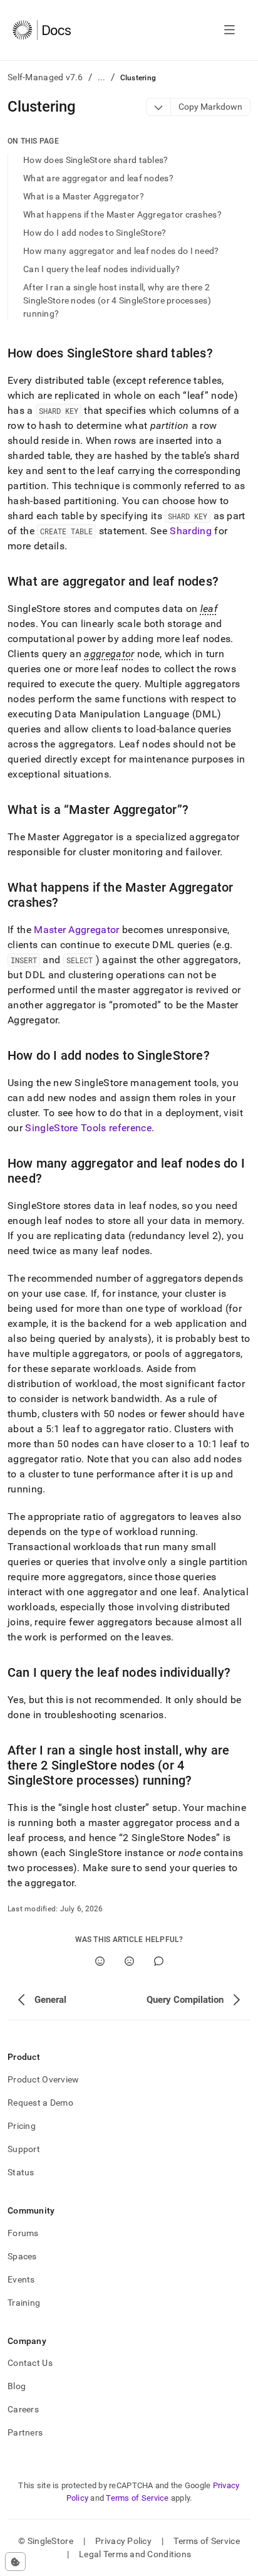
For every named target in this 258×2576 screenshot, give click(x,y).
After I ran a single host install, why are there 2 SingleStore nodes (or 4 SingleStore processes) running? (117, 300)
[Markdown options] (159, 107)
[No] (129, 1961)
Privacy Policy (123, 2541)
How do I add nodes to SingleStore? (95, 233)
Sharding (191, 531)
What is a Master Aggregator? (84, 196)
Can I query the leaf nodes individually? (101, 269)
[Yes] (100, 1961)
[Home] (42, 30)
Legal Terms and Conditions (135, 2554)
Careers (23, 2409)
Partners (25, 2432)
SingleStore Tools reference (88, 1128)
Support (24, 2149)
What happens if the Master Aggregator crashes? (122, 214)
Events (21, 2279)
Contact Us (30, 2363)
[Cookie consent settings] (15, 2562)
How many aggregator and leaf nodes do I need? (121, 251)
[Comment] (159, 1961)
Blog (17, 2386)
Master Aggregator (76, 930)
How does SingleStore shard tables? (96, 160)
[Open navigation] (230, 30)
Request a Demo (40, 2103)
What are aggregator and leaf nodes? (98, 178)
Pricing (22, 2126)
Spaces (22, 2256)
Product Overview (43, 2079)
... (102, 77)
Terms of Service (137, 2498)
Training (24, 2303)
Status (21, 2172)
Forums (23, 2233)
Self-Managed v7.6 (45, 77)
